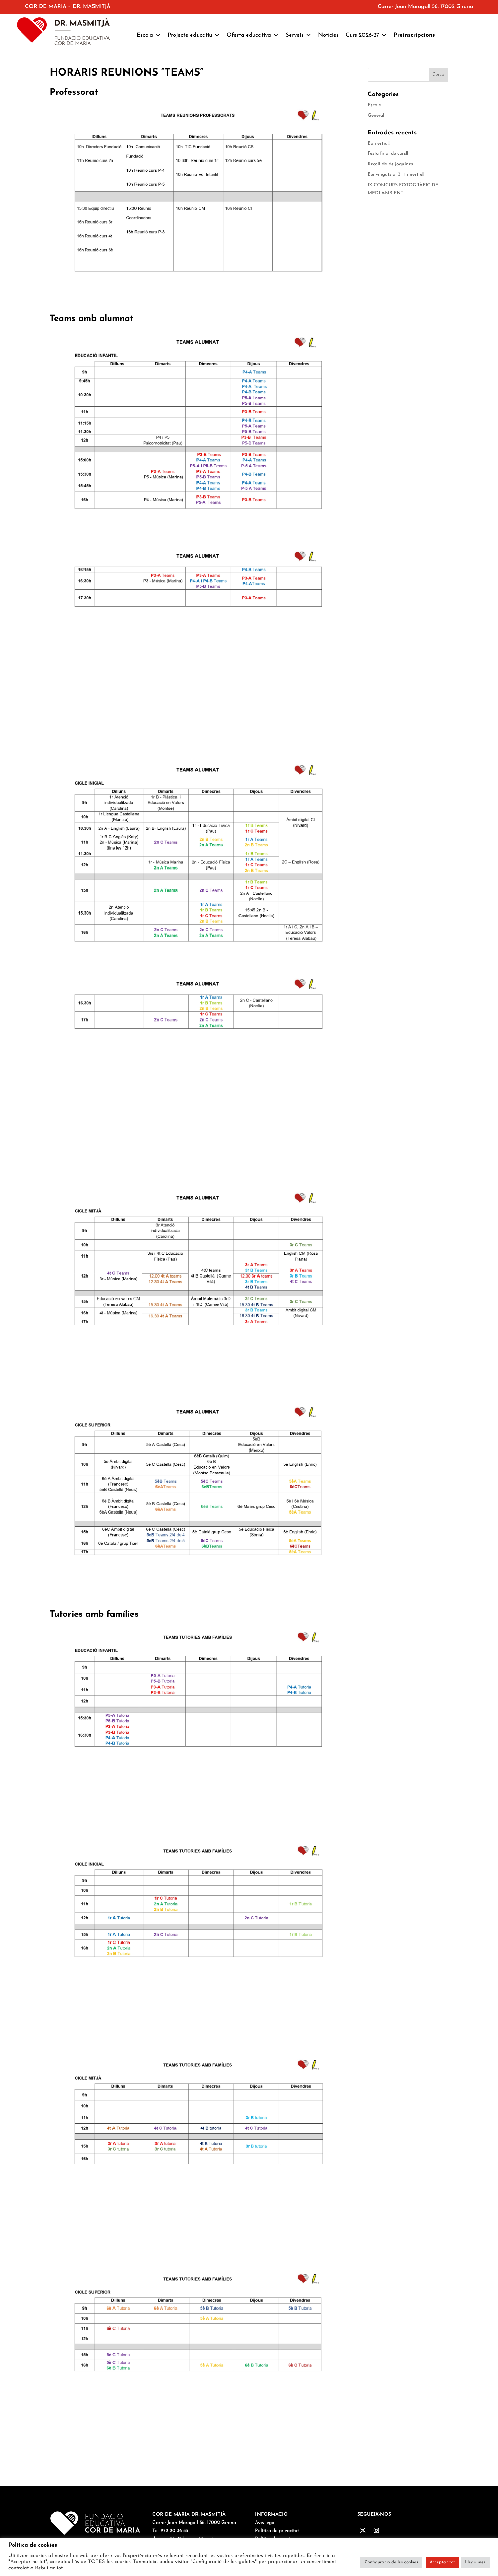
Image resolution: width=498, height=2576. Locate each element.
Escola (375, 105)
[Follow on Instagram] (376, 2530)
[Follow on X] (363, 2530)
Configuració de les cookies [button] (391, 2562)
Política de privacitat (277, 2531)
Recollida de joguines (390, 164)
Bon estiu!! (379, 143)
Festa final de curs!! (388, 154)
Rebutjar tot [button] (49, 2568)
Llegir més (475, 2562)
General (376, 116)
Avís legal (265, 2523)
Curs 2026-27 (362, 35)
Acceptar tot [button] (442, 2562)
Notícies (328, 35)
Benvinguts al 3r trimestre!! (396, 175)
